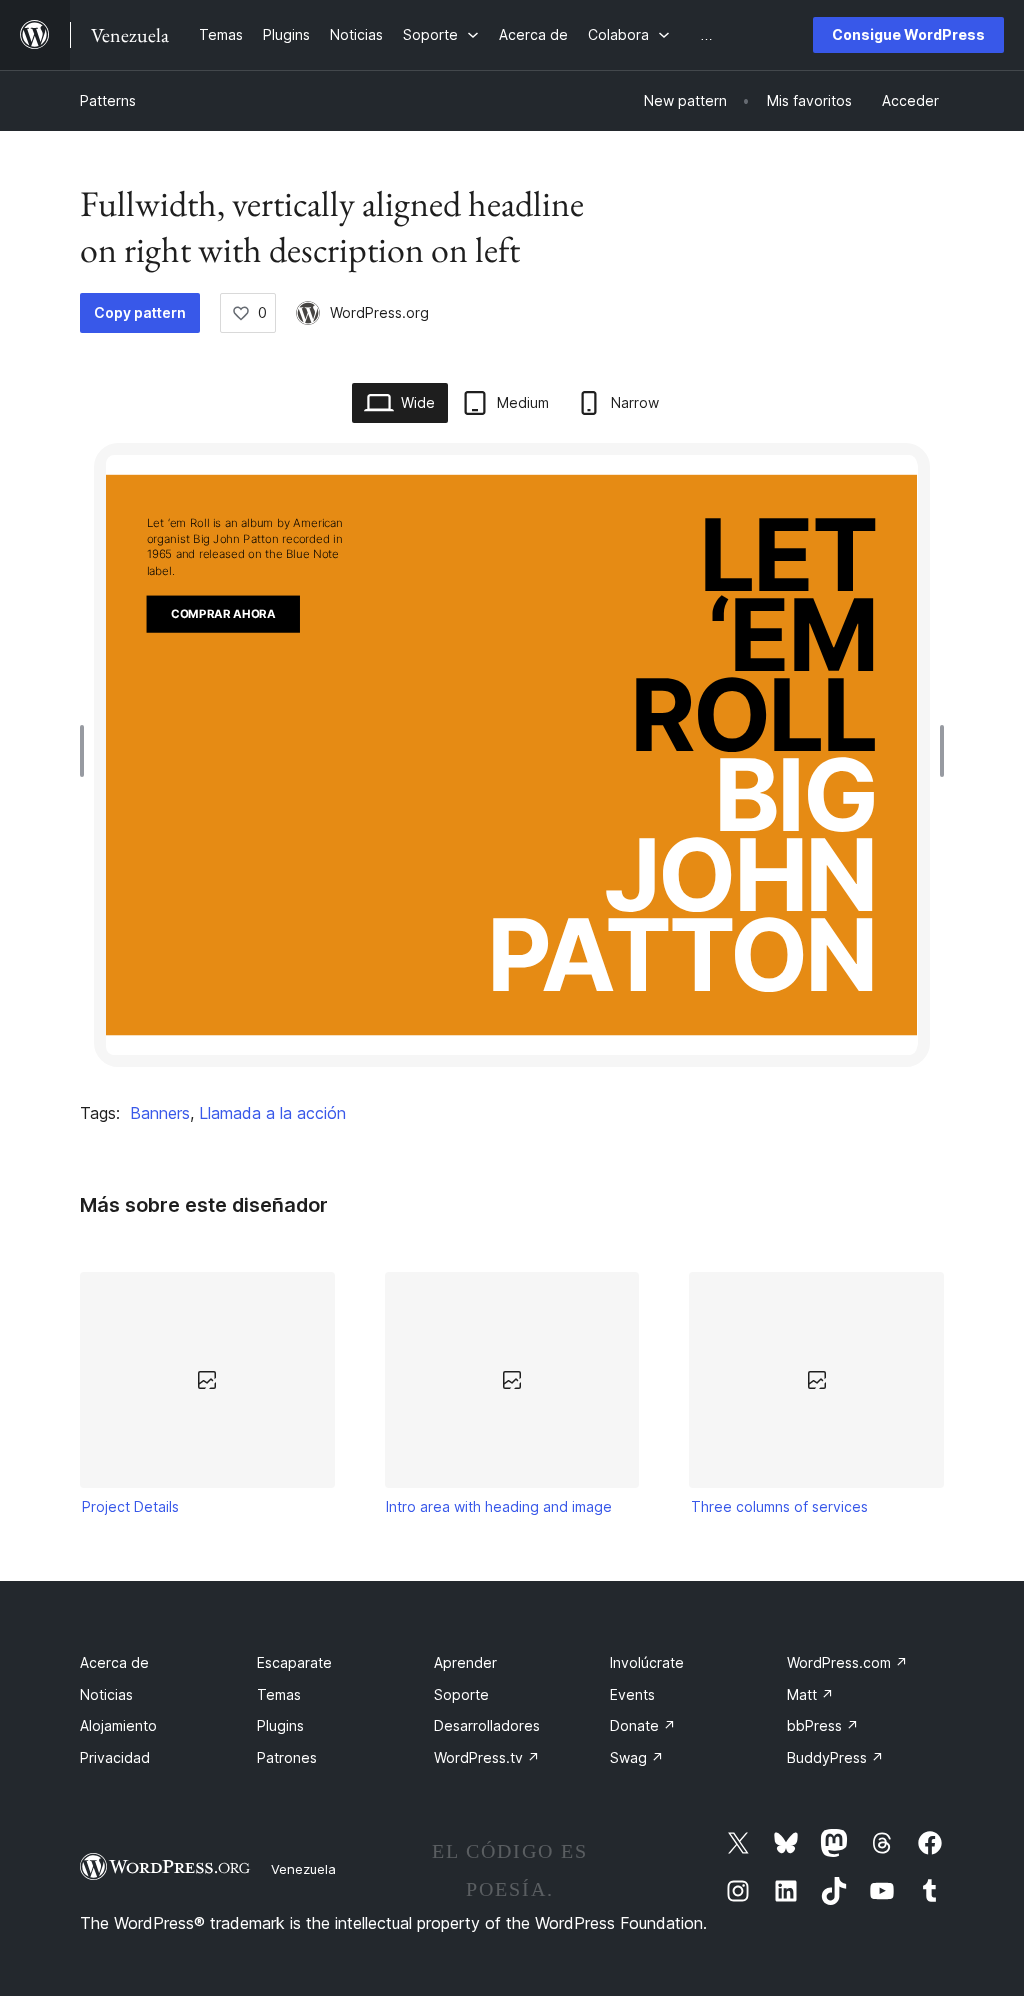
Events (632, 1694)
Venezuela (303, 1869)
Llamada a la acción (272, 1113)
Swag (637, 1757)
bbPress (823, 1725)
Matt (810, 1694)
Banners (160, 1113)
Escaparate (294, 1662)
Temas (279, 1694)
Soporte (461, 1694)
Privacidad (115, 1757)
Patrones (287, 1757)
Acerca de (114, 1662)
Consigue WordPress (908, 34)
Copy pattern (140, 312)
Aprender (465, 1662)
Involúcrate (647, 1662)
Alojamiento (118, 1725)
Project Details (130, 1506)
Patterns (108, 100)
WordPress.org (379, 312)
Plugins (280, 1725)
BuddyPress (835, 1757)
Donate (643, 1725)
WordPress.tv (487, 1757)
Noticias (106, 1694)
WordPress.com (847, 1662)
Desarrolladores (487, 1725)
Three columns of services (779, 1506)
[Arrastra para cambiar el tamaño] (87, 751)
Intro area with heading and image (499, 1506)
